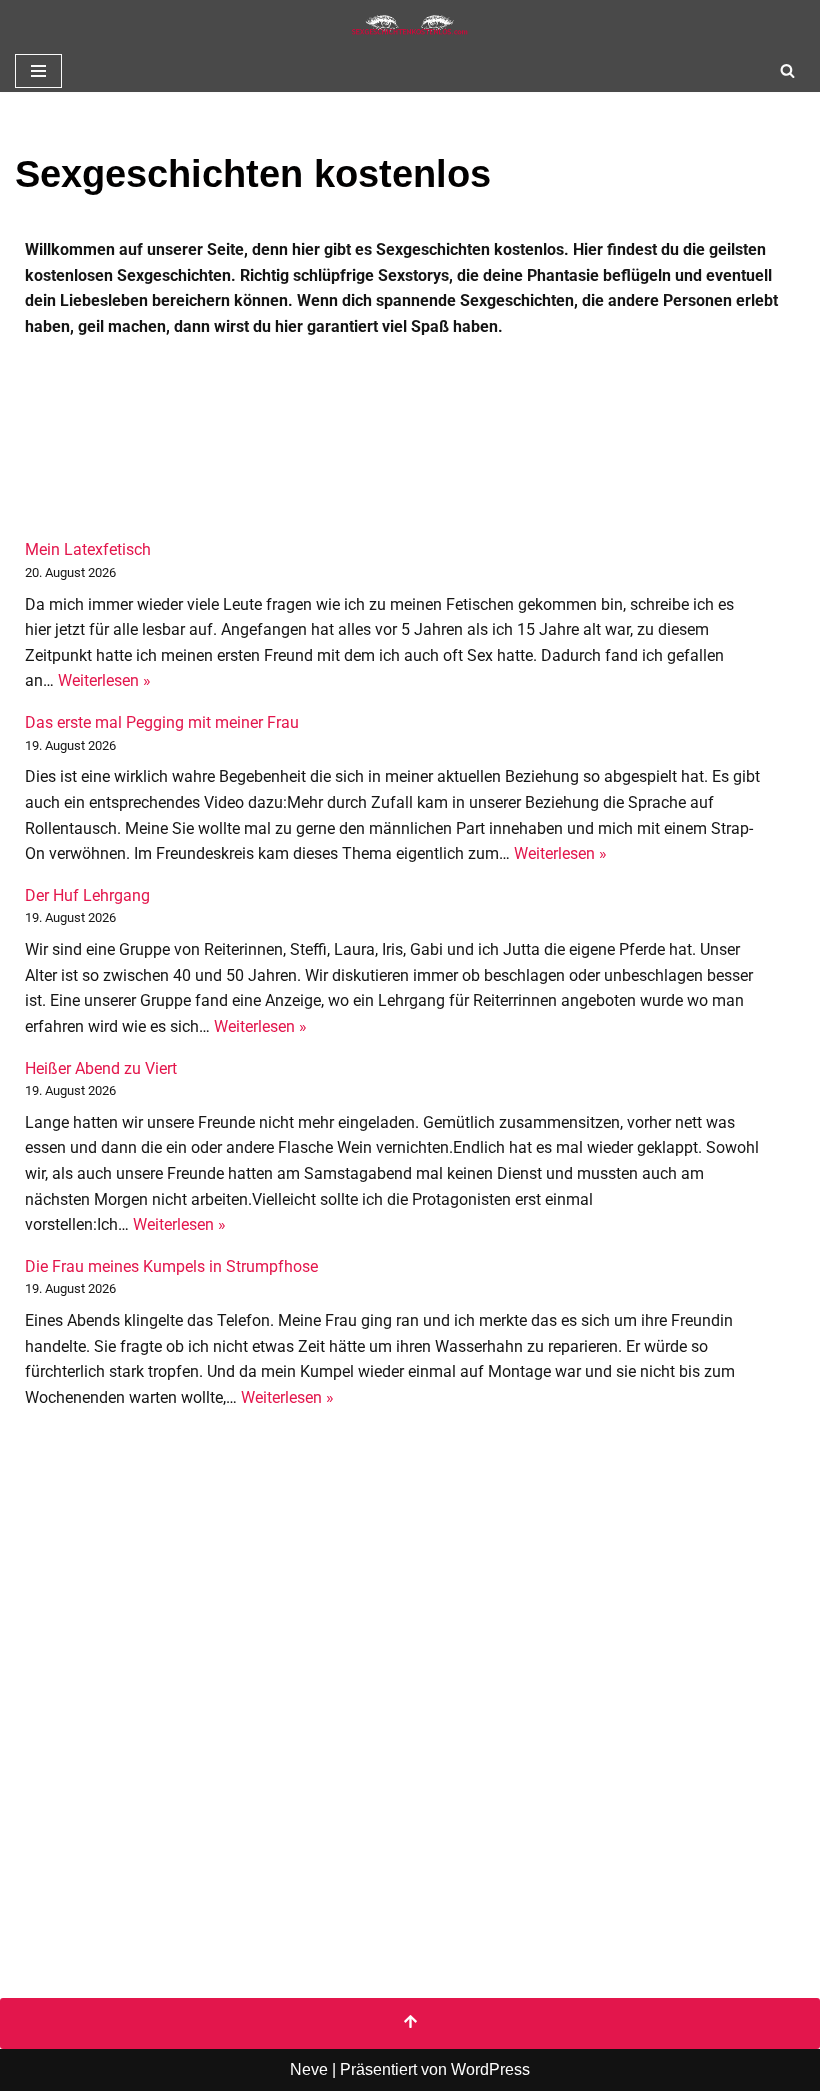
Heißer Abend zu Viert (101, 1068)
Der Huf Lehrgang (87, 895)
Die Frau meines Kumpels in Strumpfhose (171, 1266)
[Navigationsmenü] (38, 71)
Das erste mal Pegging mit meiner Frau (162, 722)
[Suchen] (787, 70)
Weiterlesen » (104, 680)
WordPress (490, 2069)
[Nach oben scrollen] (410, 2024)
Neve (309, 2069)
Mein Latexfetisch (88, 549)
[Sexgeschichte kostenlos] (410, 25)
